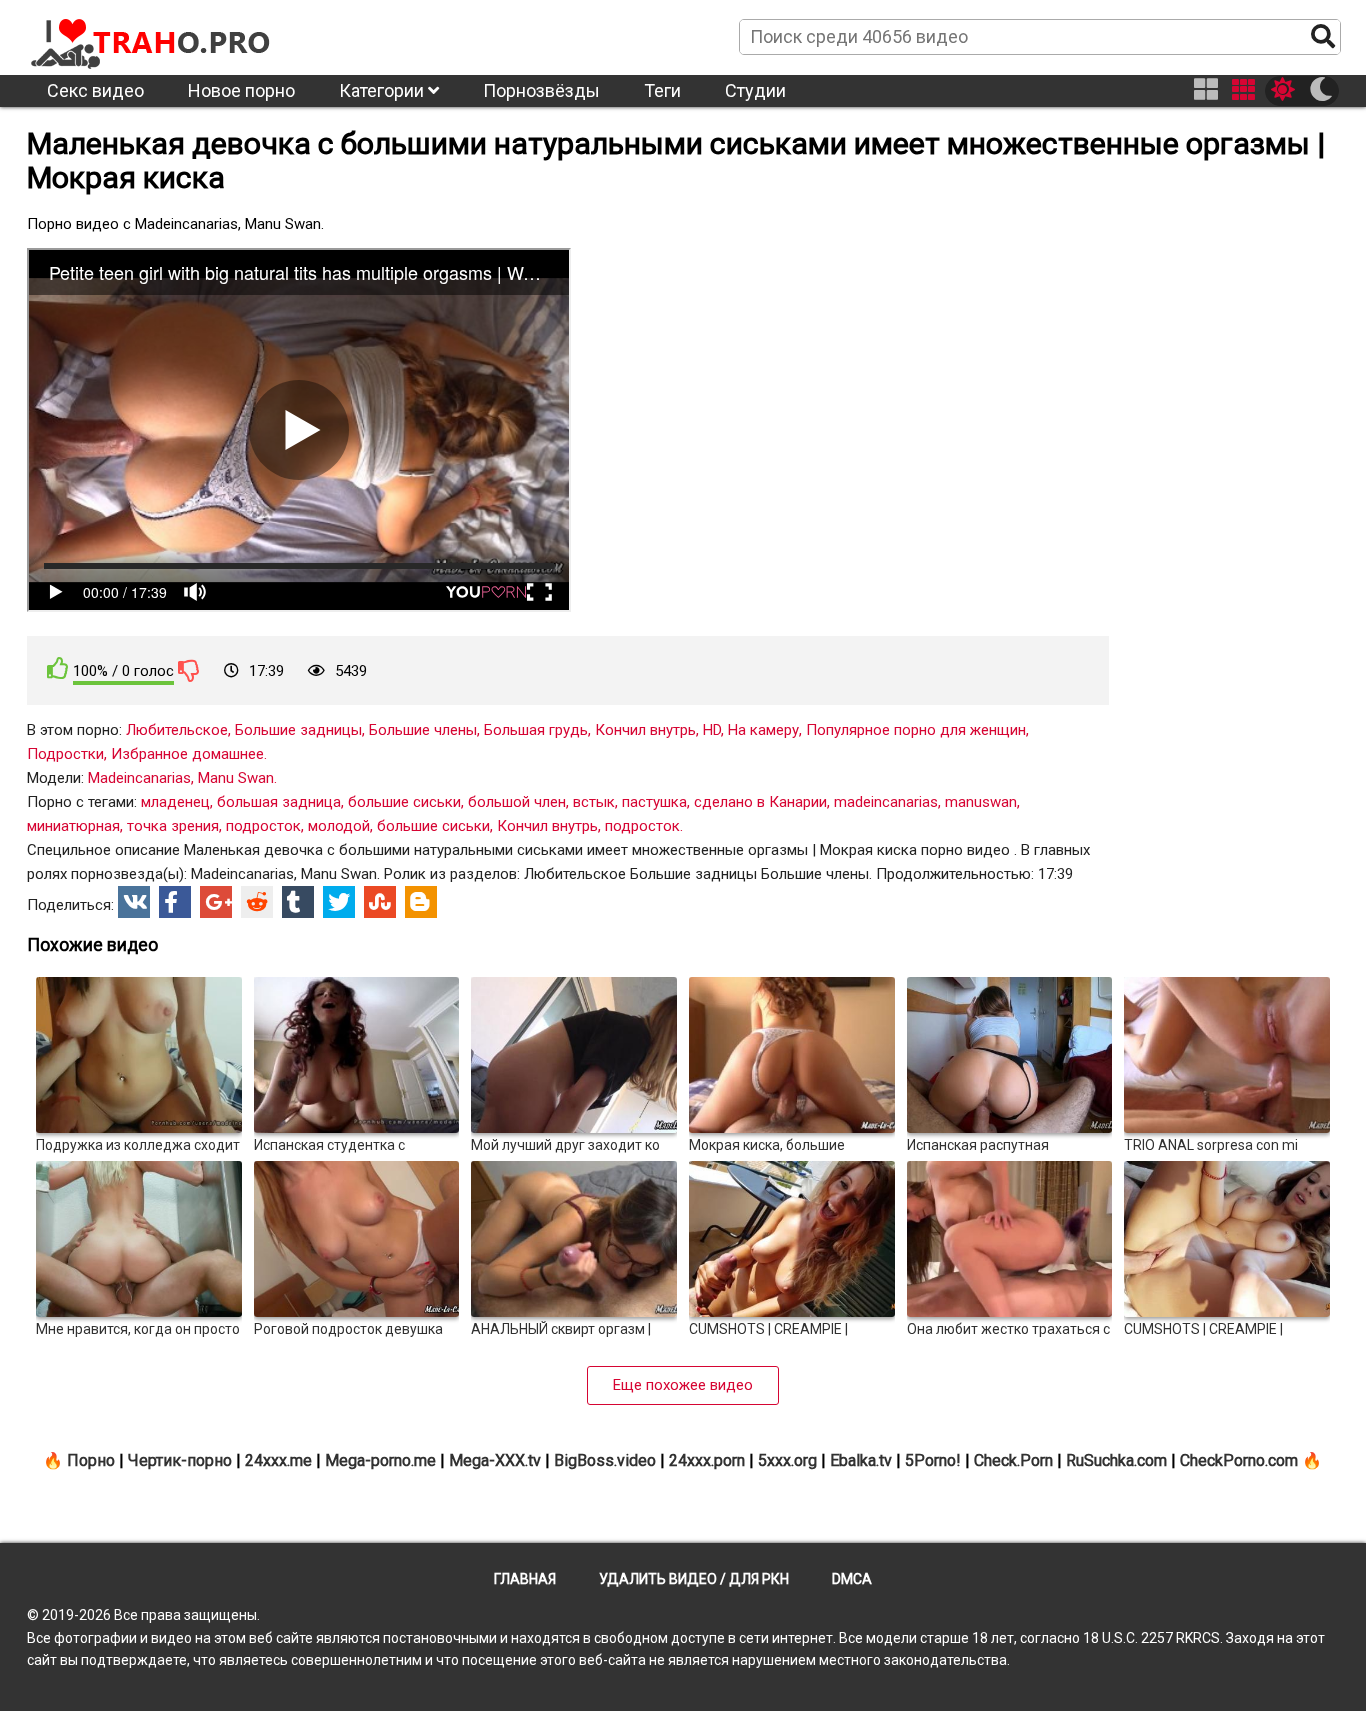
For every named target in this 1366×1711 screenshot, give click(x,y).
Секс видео (95, 90)
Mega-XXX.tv (495, 1460)
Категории (383, 90)
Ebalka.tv (861, 1460)
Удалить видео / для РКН (694, 1579)
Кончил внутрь (645, 730)
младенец (175, 802)
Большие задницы (298, 730)
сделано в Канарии (760, 802)
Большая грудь (536, 730)
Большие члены (423, 730)
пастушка (654, 802)
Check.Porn (1013, 1460)
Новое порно (241, 90)
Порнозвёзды (541, 90)
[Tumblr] (298, 902)
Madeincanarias (139, 778)
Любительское (177, 730)
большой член (517, 802)
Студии (755, 90)
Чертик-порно (180, 1460)
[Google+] (216, 902)
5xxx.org (787, 1460)
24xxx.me (278, 1460)
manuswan (981, 802)
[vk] (134, 902)
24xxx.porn (707, 1460)
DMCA (852, 1579)
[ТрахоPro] (152, 36)
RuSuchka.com (1116, 1460)
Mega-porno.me (380, 1460)
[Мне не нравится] (189, 670)
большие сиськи (404, 802)
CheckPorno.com (1239, 1460)
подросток (263, 826)
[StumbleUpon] (380, 902)
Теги (662, 90)
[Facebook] (175, 902)
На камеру (763, 730)
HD (712, 730)
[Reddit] (257, 902)
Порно (91, 1460)
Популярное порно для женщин (916, 730)
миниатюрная (73, 826)
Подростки (65, 754)
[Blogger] (421, 902)
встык (594, 802)
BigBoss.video (605, 1460)
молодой (339, 826)
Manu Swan (236, 778)
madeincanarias (886, 802)
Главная (525, 1579)
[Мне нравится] (58, 668)
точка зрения (173, 826)
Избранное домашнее (187, 754)
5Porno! (933, 1460)
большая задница (279, 802)
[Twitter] (339, 902)
